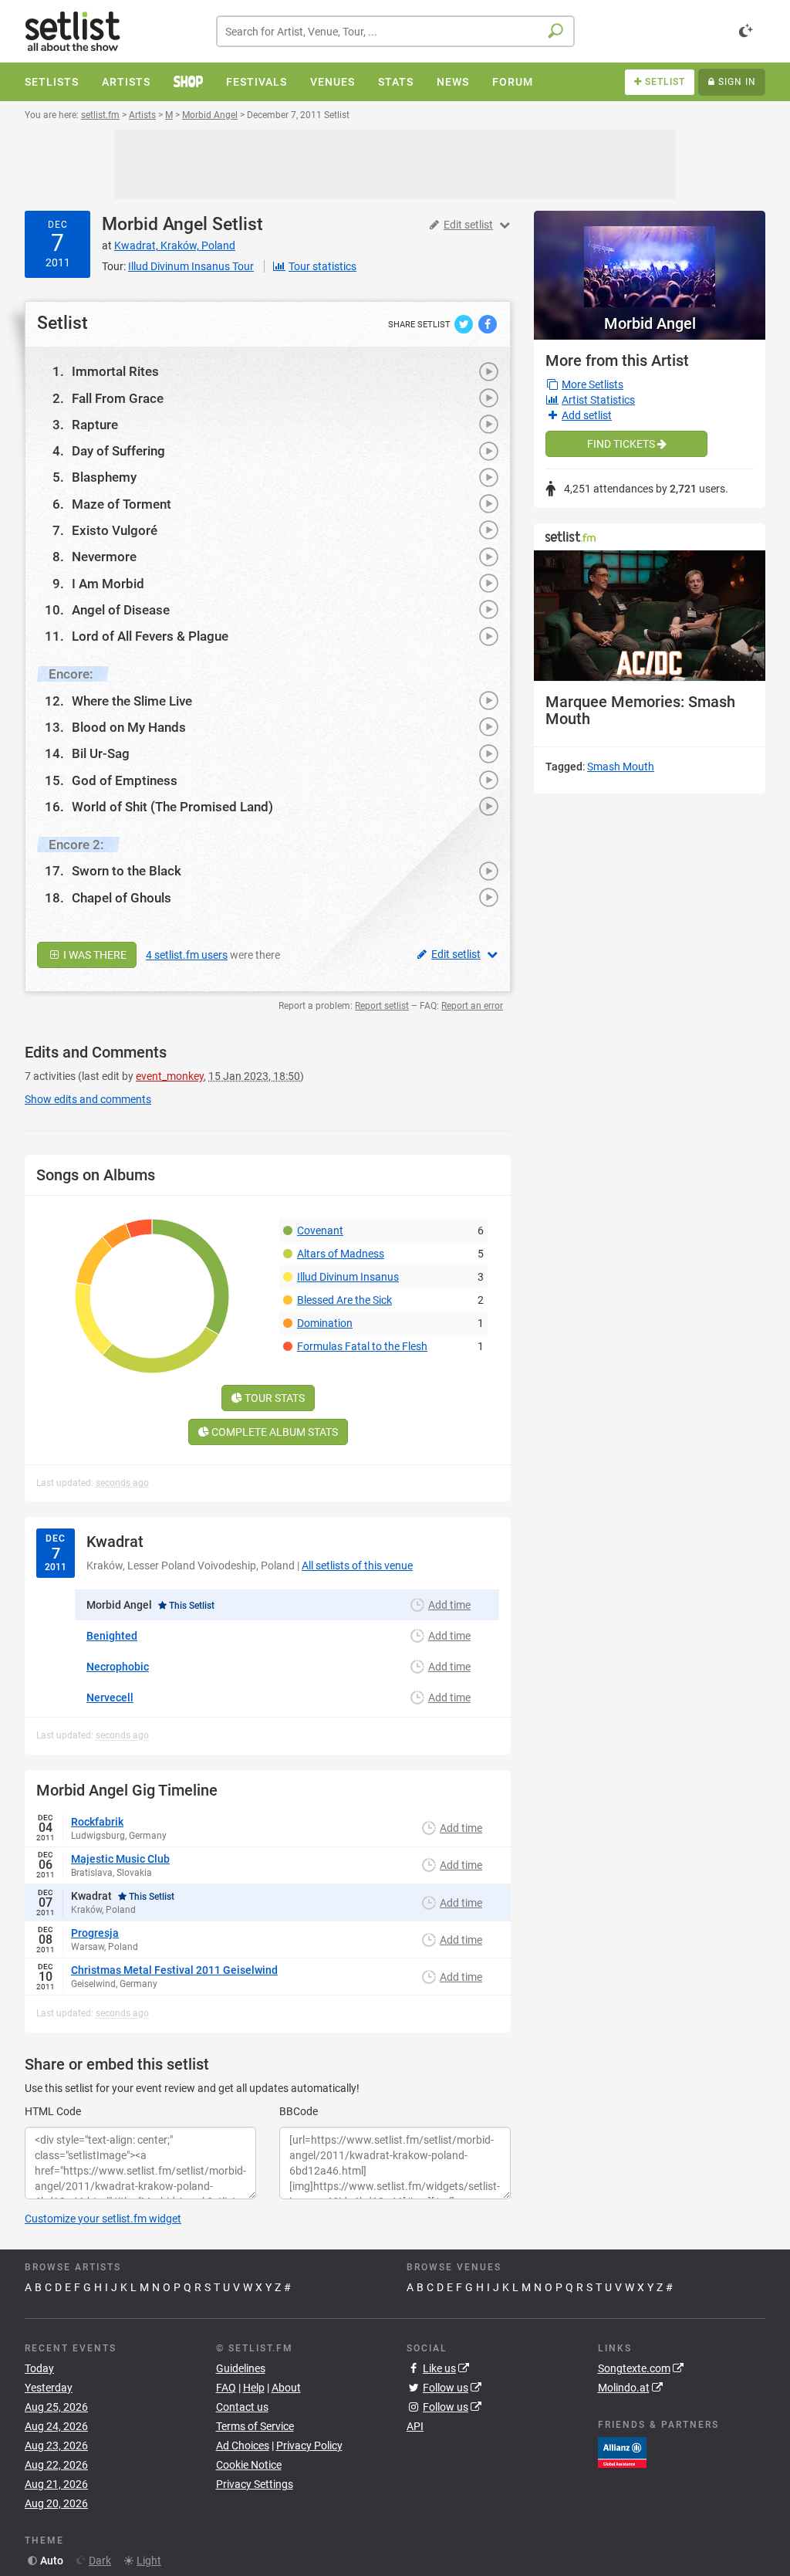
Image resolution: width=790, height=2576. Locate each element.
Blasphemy (104, 477)
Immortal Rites (115, 371)
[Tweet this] (465, 323)
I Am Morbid (108, 584)
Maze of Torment (122, 504)
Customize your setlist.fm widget (103, 2219)
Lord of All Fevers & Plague (150, 636)
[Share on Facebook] (488, 323)
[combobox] (395, 31)
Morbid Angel (155, 224)
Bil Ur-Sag (101, 753)
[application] (650, 616)
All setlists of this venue (357, 1566)
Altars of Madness (341, 1254)
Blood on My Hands (129, 727)
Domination (325, 1323)
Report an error (472, 1006)
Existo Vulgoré (115, 530)
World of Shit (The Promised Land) (172, 807)
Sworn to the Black (127, 871)
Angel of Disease (121, 610)
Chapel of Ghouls (122, 898)
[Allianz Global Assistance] (622, 2452)
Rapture (95, 425)
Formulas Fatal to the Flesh (362, 1346)
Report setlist (382, 1006)
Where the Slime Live (132, 701)
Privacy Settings (255, 2484)
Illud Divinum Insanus (348, 1277)
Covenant (320, 1230)
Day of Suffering (118, 451)
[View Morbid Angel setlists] (650, 259)
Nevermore (104, 557)
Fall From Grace (118, 398)
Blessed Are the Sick (344, 1300)
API (415, 2426)
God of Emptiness (125, 780)
